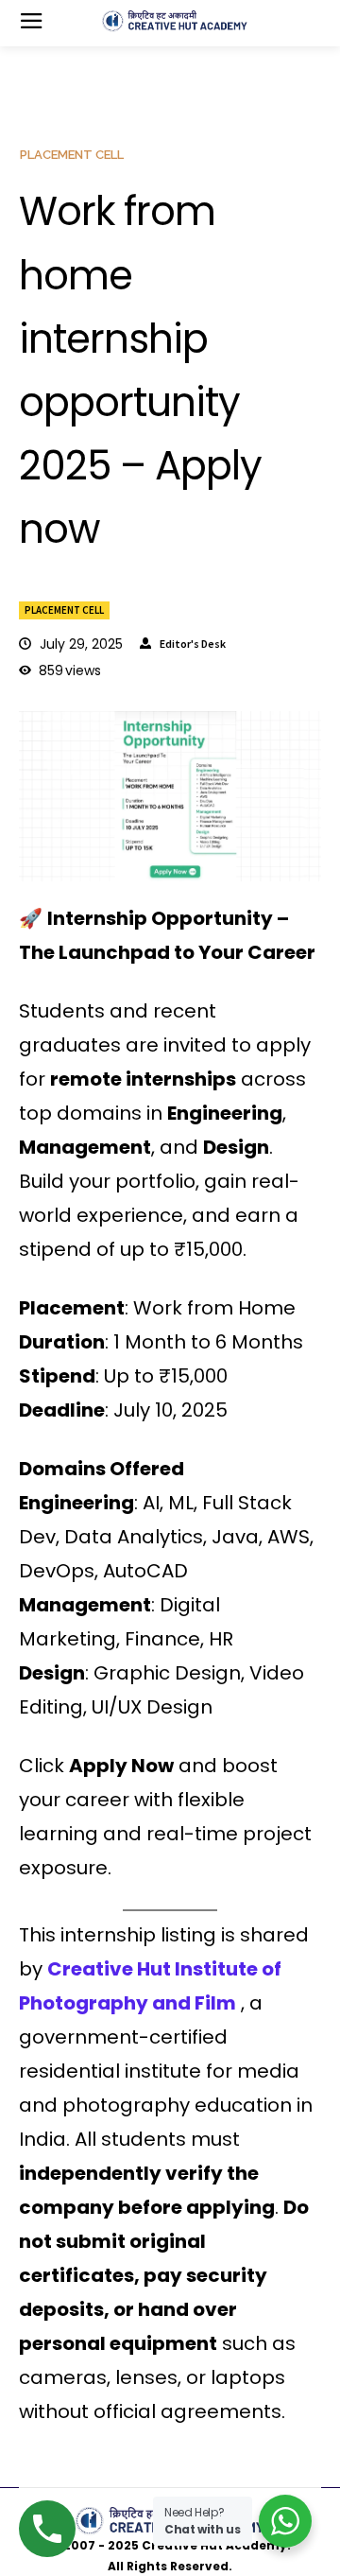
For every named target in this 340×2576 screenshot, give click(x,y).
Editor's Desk (193, 644)
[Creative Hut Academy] (175, 21)
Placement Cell (64, 610)
